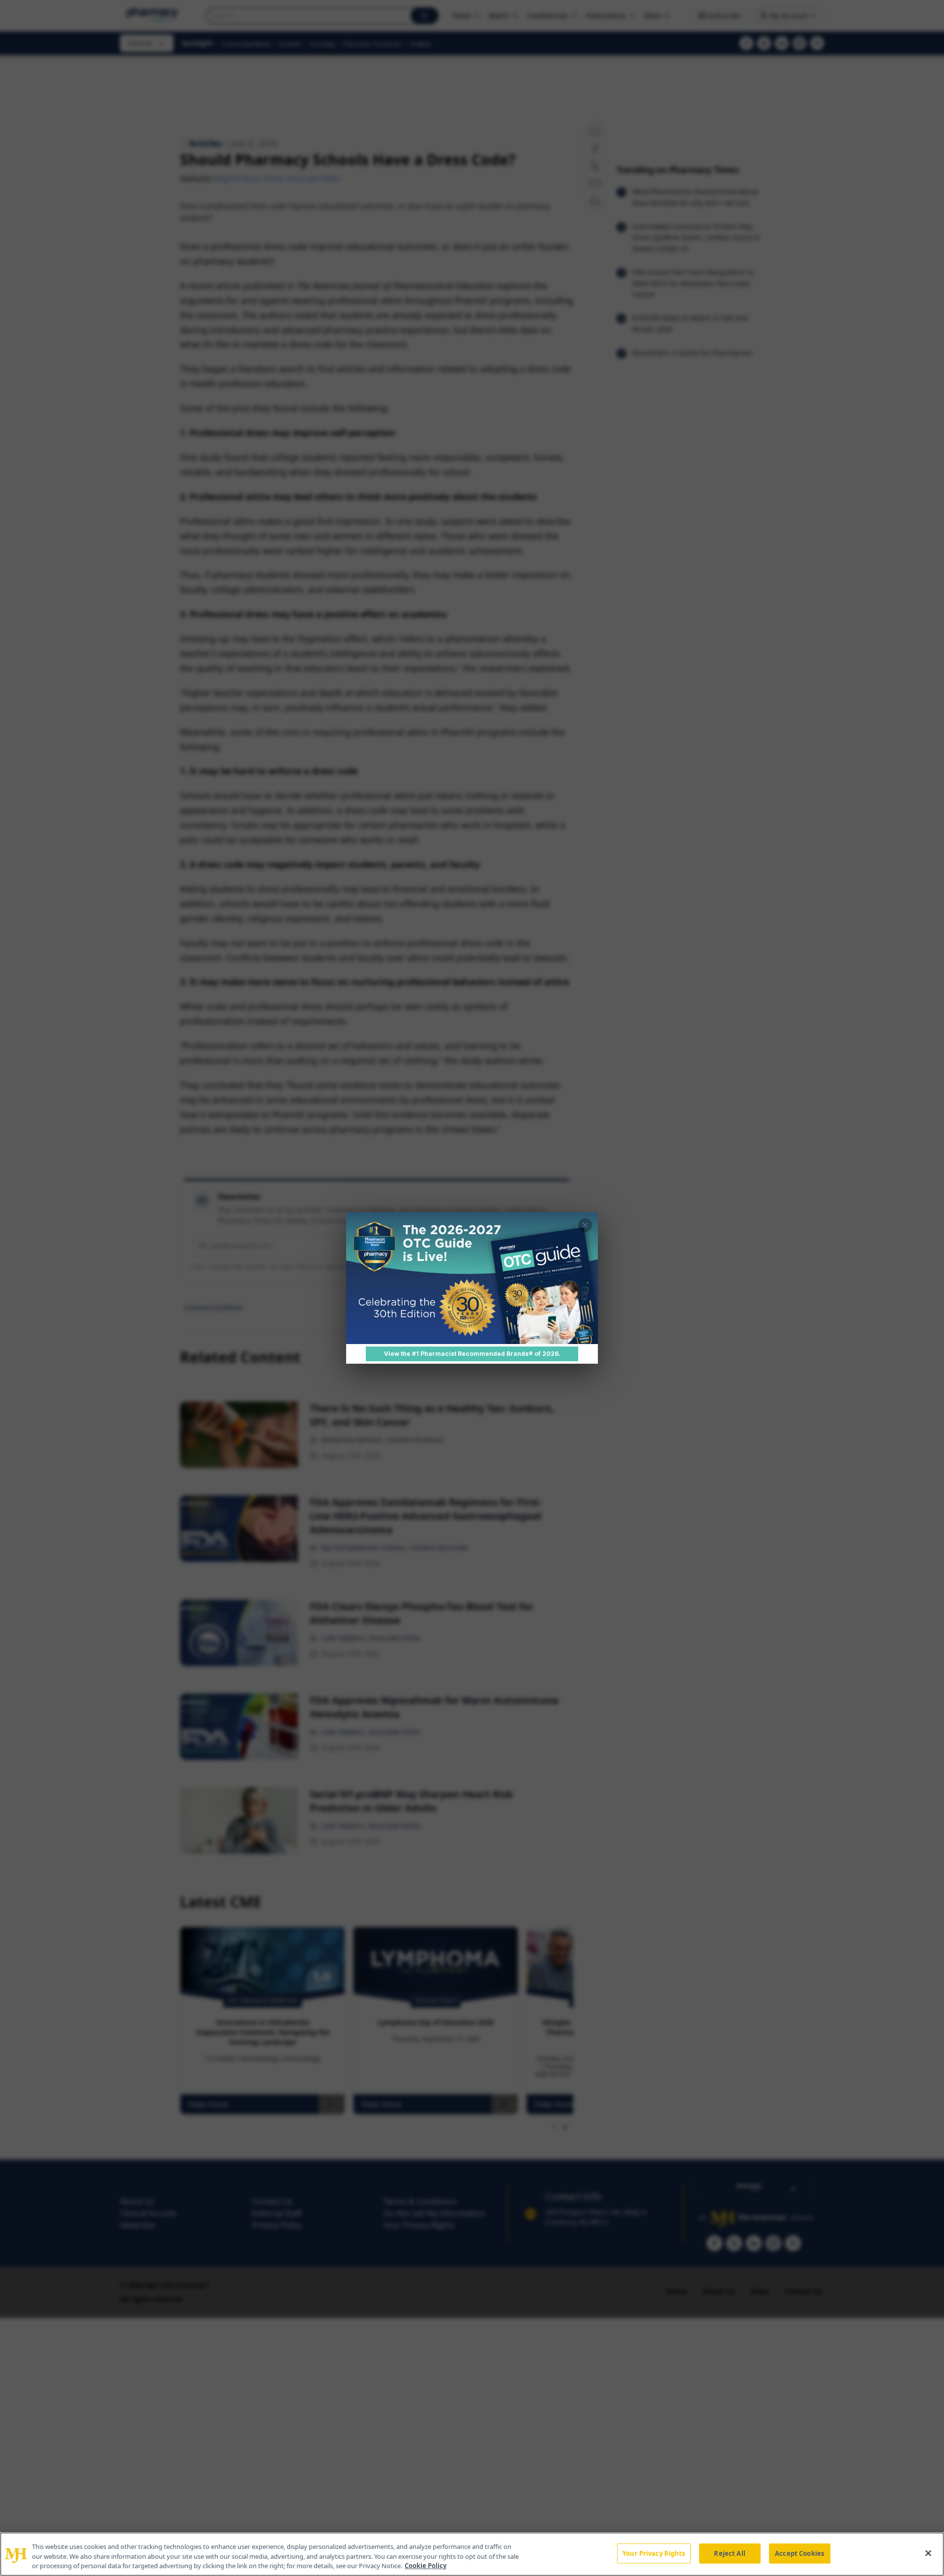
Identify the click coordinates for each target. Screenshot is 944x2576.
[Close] (928, 2553)
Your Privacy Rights (654, 2553)
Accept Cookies (799, 2553)
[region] (472, 2554)
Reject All (729, 2553)
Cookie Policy (426, 2566)
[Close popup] (585, 1225)
